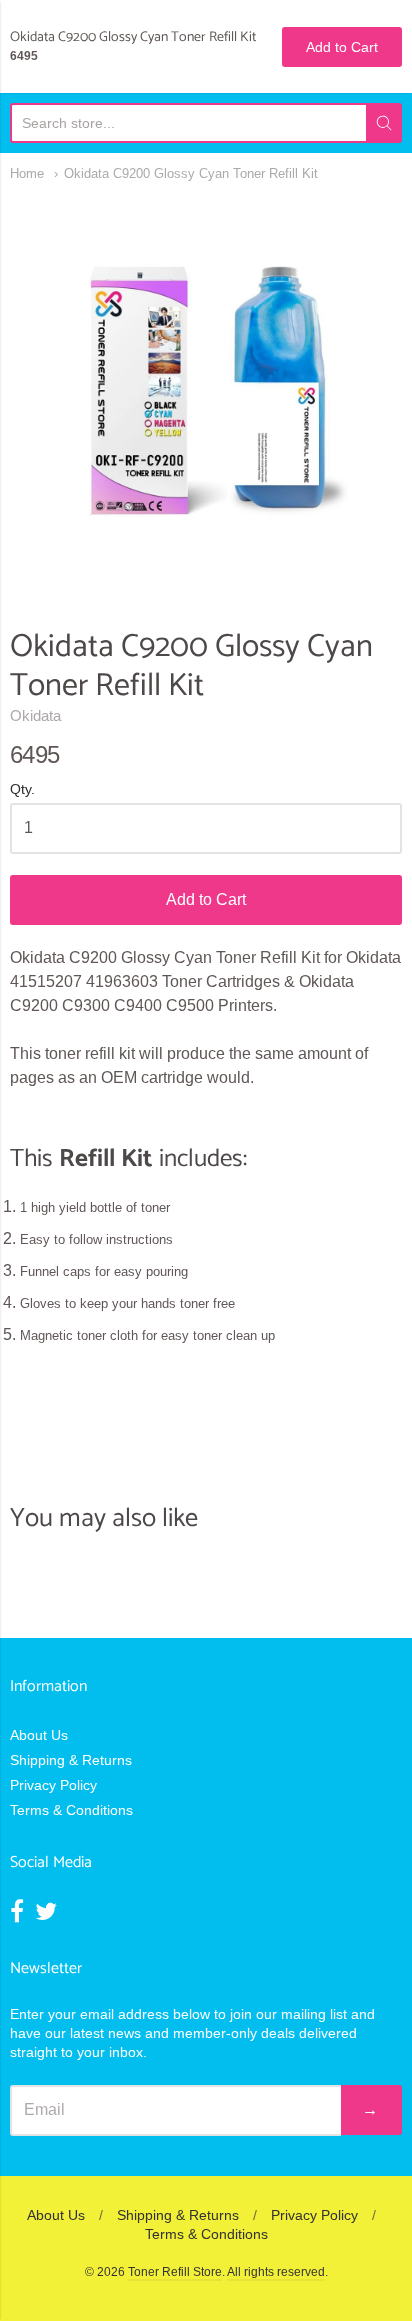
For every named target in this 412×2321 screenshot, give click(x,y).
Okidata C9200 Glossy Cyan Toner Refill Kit (191, 173)
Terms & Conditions (71, 1810)
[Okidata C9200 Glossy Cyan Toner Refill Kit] (206, 390)
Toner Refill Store (175, 2272)
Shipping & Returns (71, 1760)
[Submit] (384, 123)
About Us (39, 1735)
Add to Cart (206, 899)
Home (27, 173)
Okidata (35, 715)
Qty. (22, 789)
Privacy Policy (53, 1785)
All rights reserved (276, 2272)
